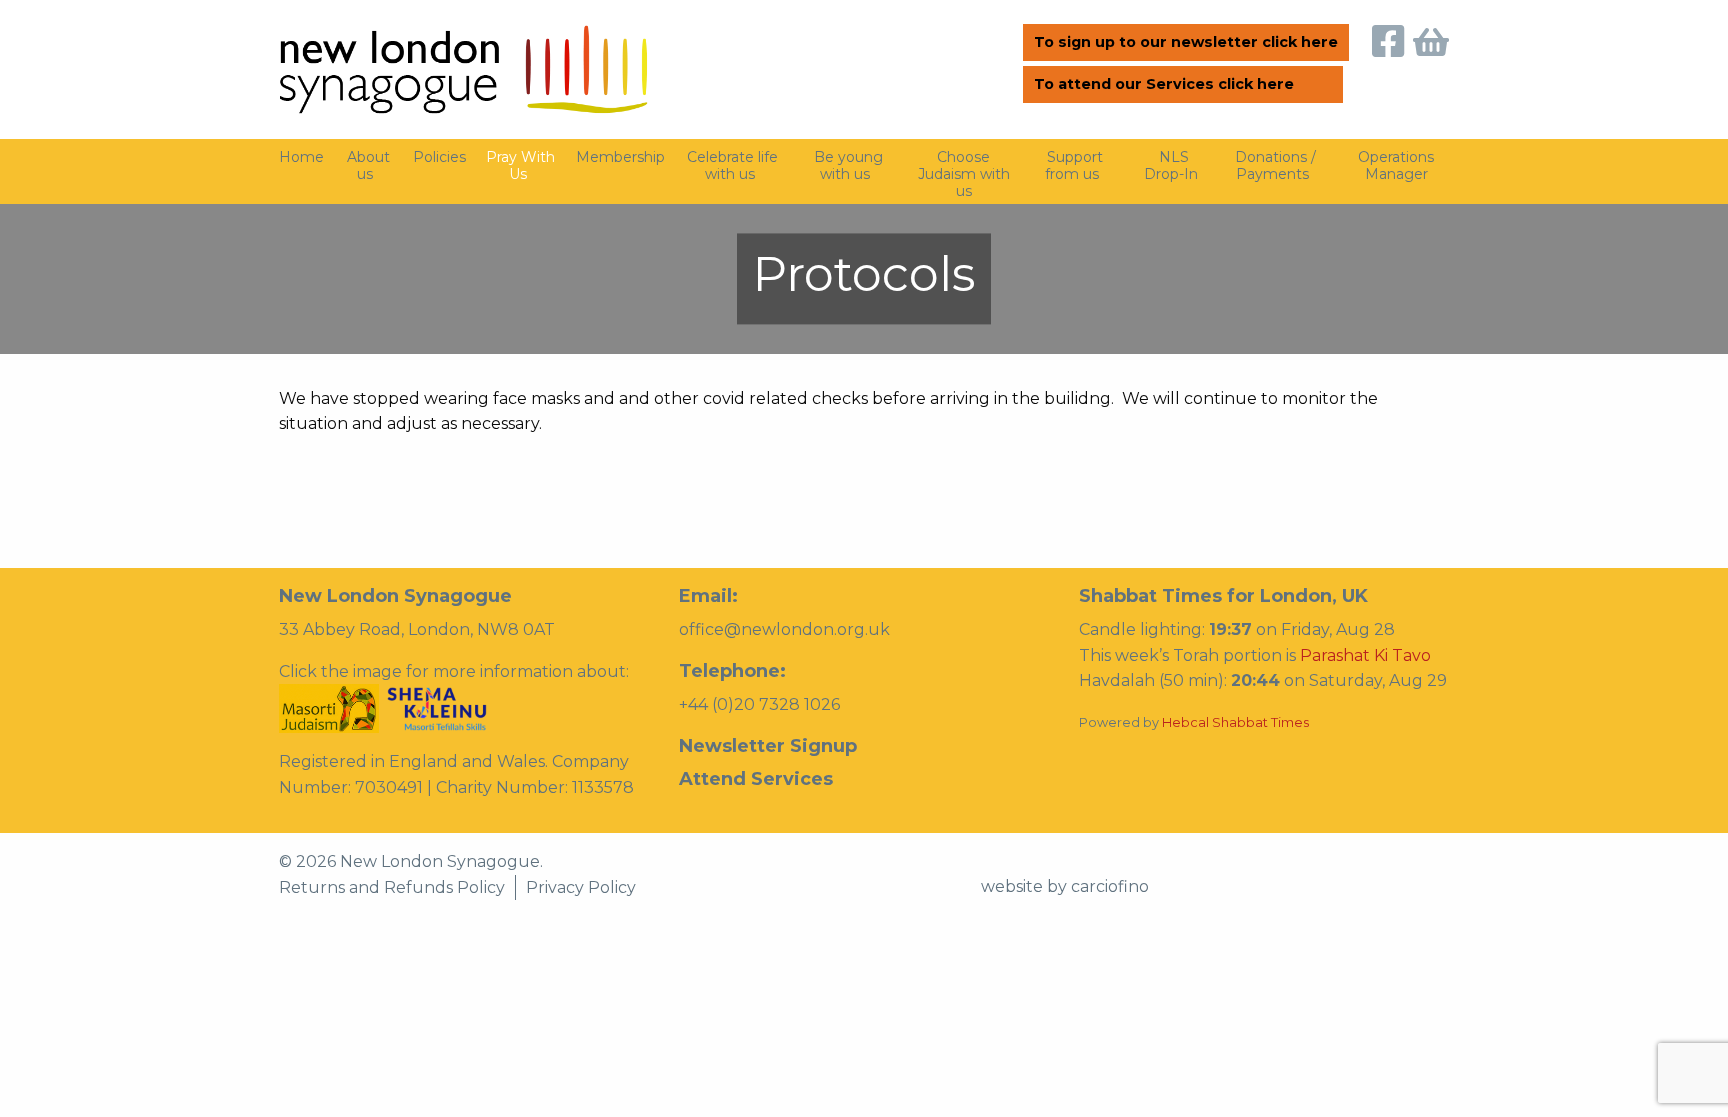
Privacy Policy (581, 887)
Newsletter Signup (768, 746)
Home (301, 157)
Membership (620, 157)
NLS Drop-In (1171, 165)
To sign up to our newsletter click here (1186, 42)
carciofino (1110, 886)
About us (368, 165)
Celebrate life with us (732, 165)
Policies (439, 157)
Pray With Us (520, 165)
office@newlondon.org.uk (784, 629)
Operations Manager (1396, 165)
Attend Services (756, 779)
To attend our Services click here (1164, 84)
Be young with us (848, 165)
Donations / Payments (1275, 165)
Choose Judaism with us (964, 173)
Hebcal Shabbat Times (1235, 722)
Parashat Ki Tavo (1365, 655)
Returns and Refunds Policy (392, 887)
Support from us (1074, 165)
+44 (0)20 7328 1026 (759, 704)
